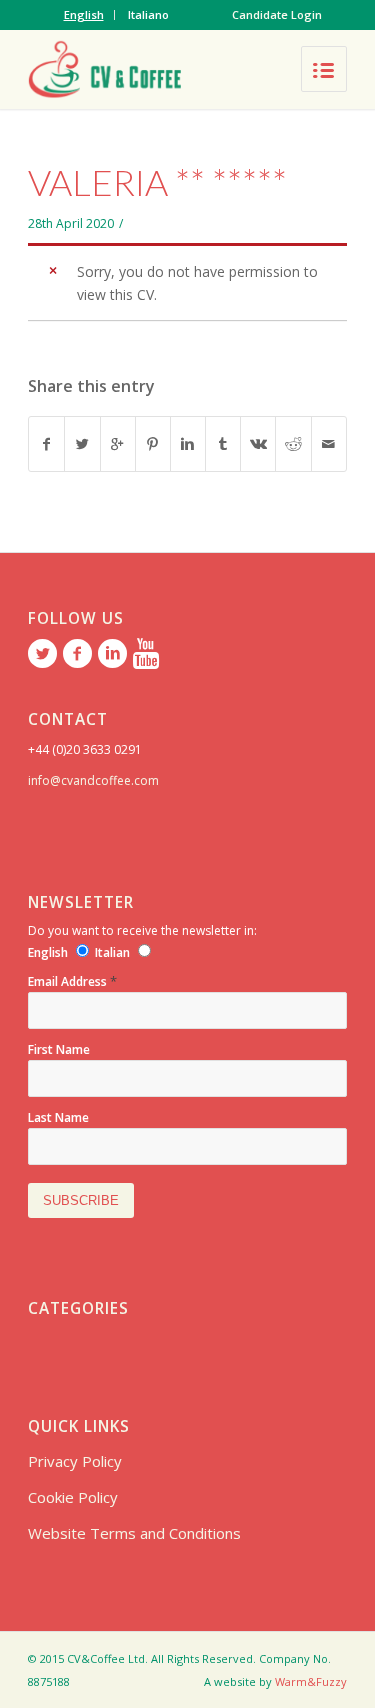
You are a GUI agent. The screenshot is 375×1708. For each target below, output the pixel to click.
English (84, 14)
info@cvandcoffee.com (93, 780)
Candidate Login (277, 14)
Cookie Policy (73, 1497)
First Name (59, 1049)
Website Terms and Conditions (134, 1533)
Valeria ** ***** (157, 182)
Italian (112, 952)
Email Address (72, 981)
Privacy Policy (75, 1461)
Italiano (148, 14)
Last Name (58, 1117)
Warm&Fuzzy (311, 1681)
